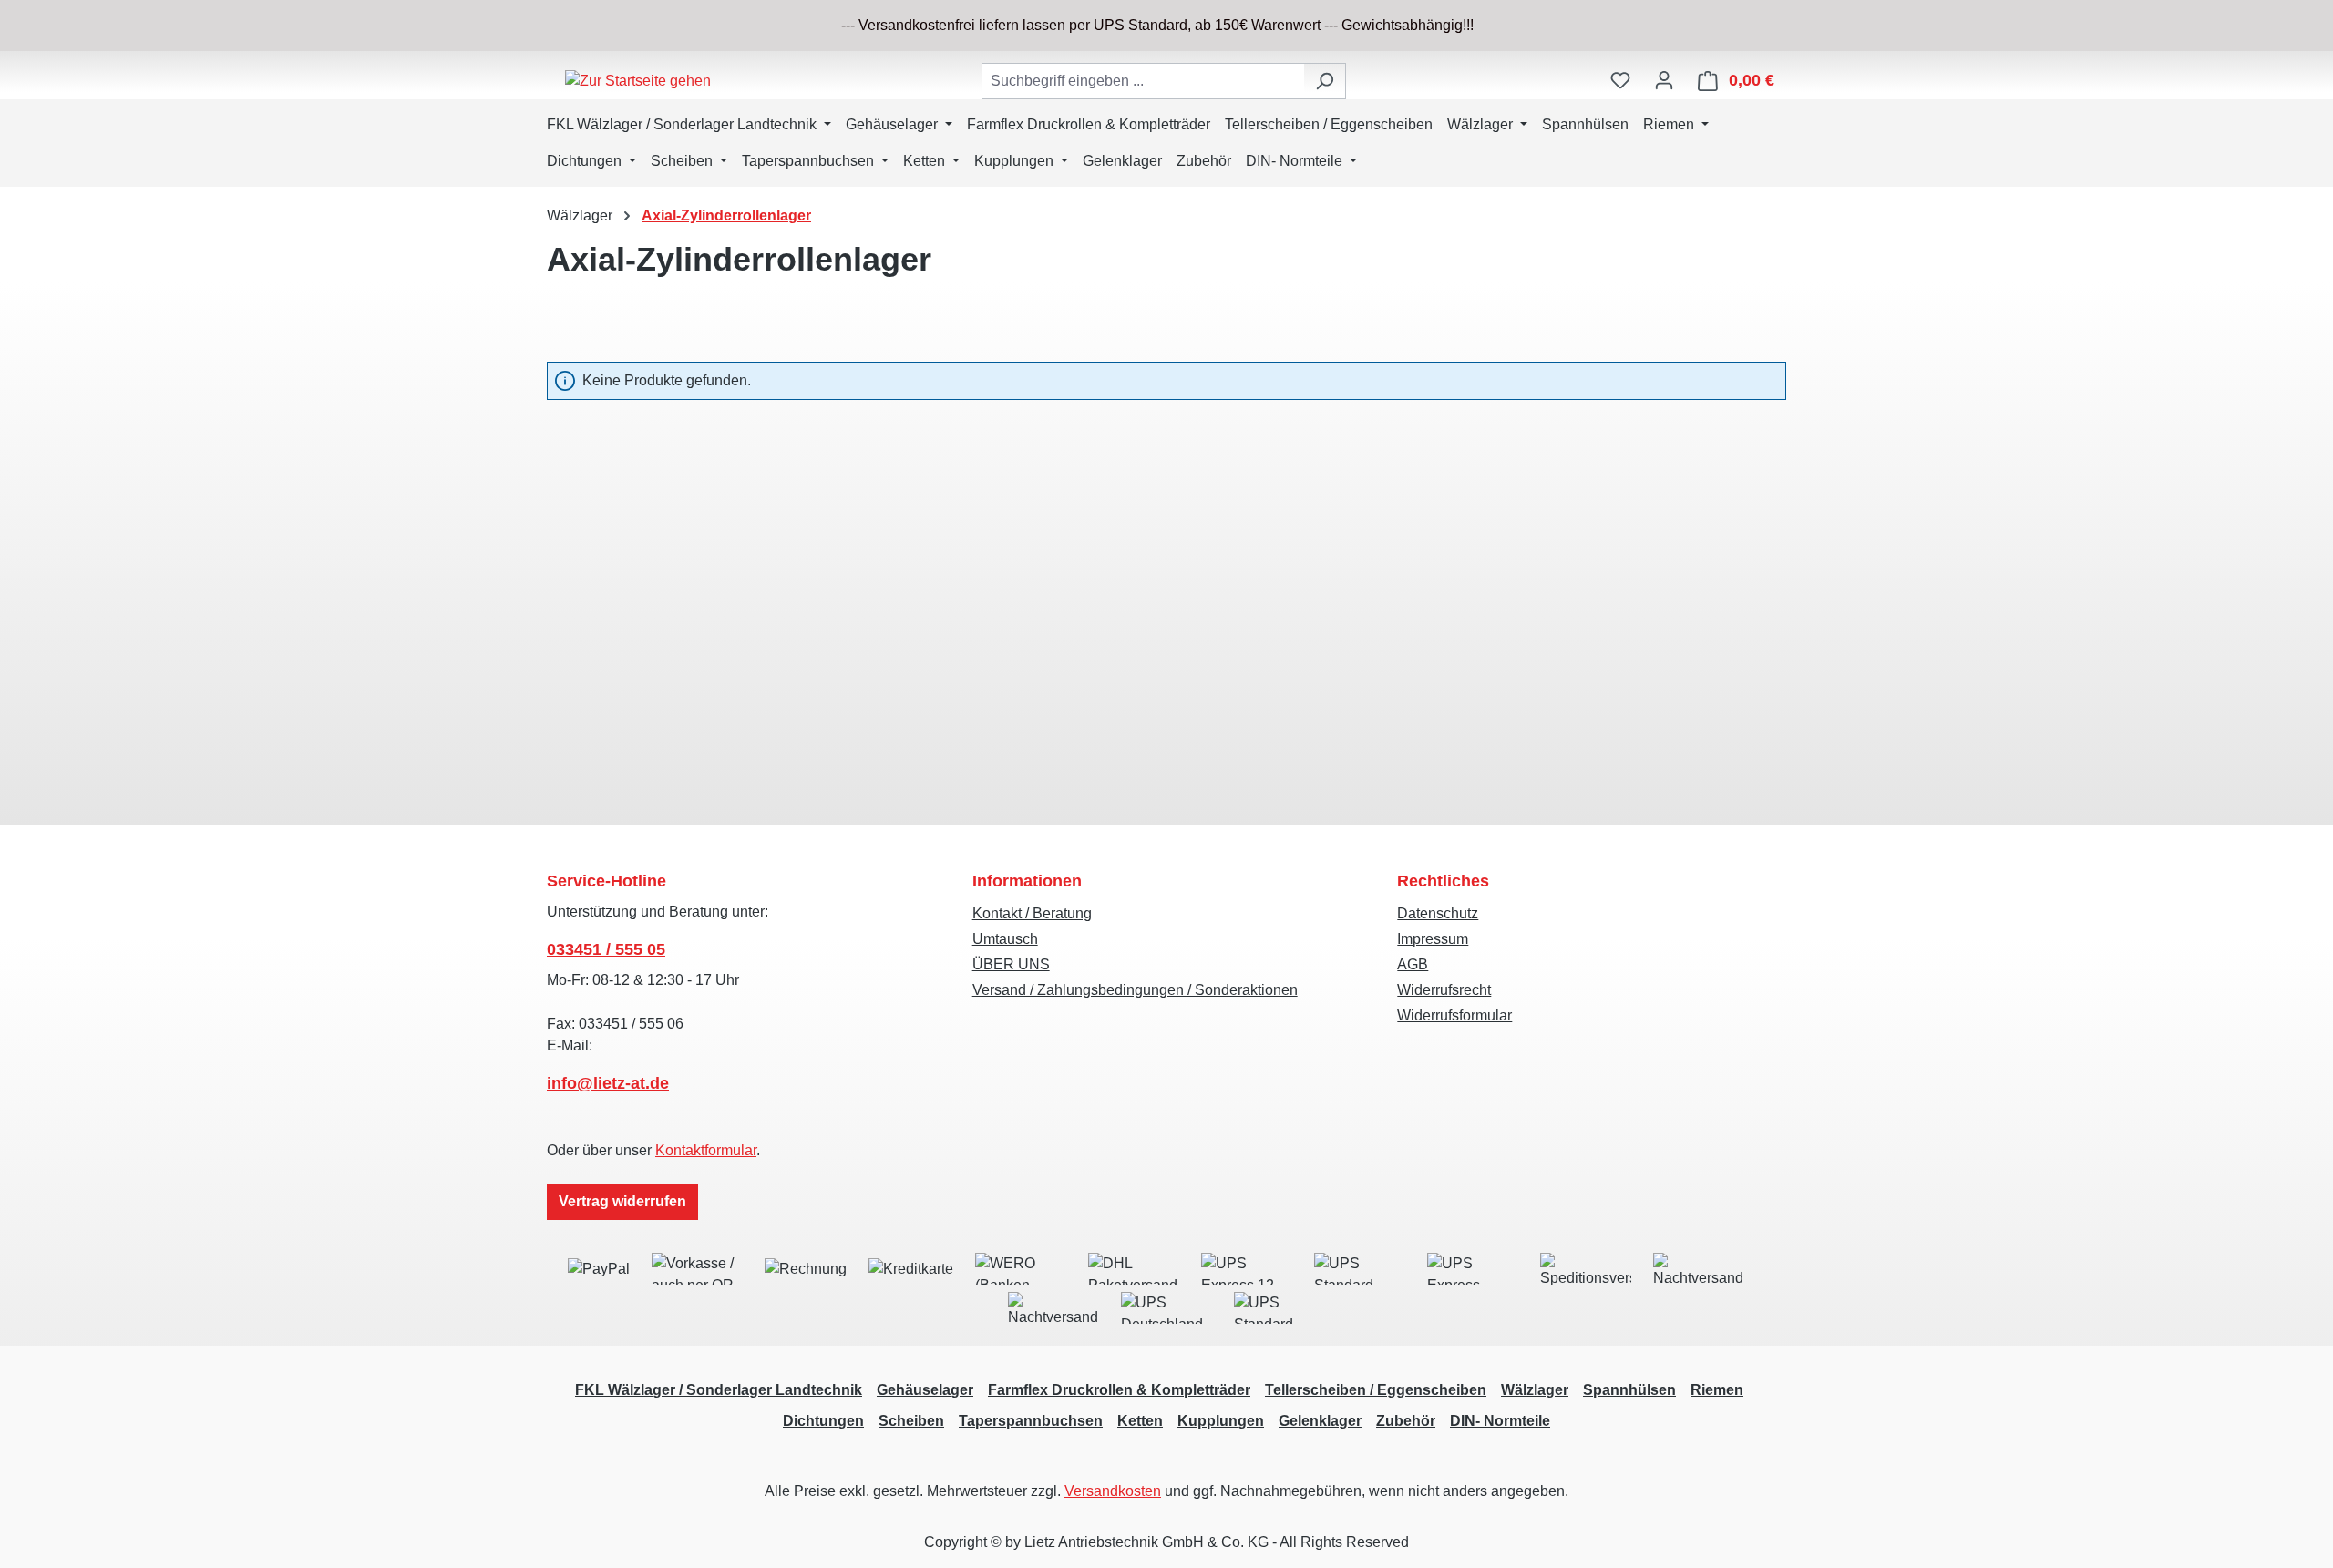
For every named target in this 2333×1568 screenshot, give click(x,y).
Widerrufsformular (1454, 1015)
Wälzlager (1535, 1390)
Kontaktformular (706, 1150)
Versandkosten (1113, 1491)
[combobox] (1143, 81)
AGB (1413, 964)
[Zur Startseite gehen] (638, 81)
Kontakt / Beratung (1032, 913)
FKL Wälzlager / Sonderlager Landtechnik (719, 1390)
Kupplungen (1221, 1421)
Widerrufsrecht (1444, 990)
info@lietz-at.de (608, 1083)
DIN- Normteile (1500, 1421)
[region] (1166, 26)
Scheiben (911, 1421)
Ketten (1140, 1421)
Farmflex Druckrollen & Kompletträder (1119, 1390)
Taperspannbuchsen (1031, 1421)
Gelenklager (1320, 1421)
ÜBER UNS (1011, 964)
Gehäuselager (925, 1390)
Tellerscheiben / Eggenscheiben (1376, 1390)
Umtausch (1005, 939)
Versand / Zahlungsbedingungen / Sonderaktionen (1135, 990)
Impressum (1433, 939)
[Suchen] (1325, 81)
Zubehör (1406, 1421)
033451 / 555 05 (606, 949)
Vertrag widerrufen (622, 1201)
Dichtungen (823, 1421)
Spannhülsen (1629, 1390)
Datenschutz (1438, 913)
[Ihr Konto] (1664, 80)
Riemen (1717, 1390)
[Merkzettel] (1620, 80)
